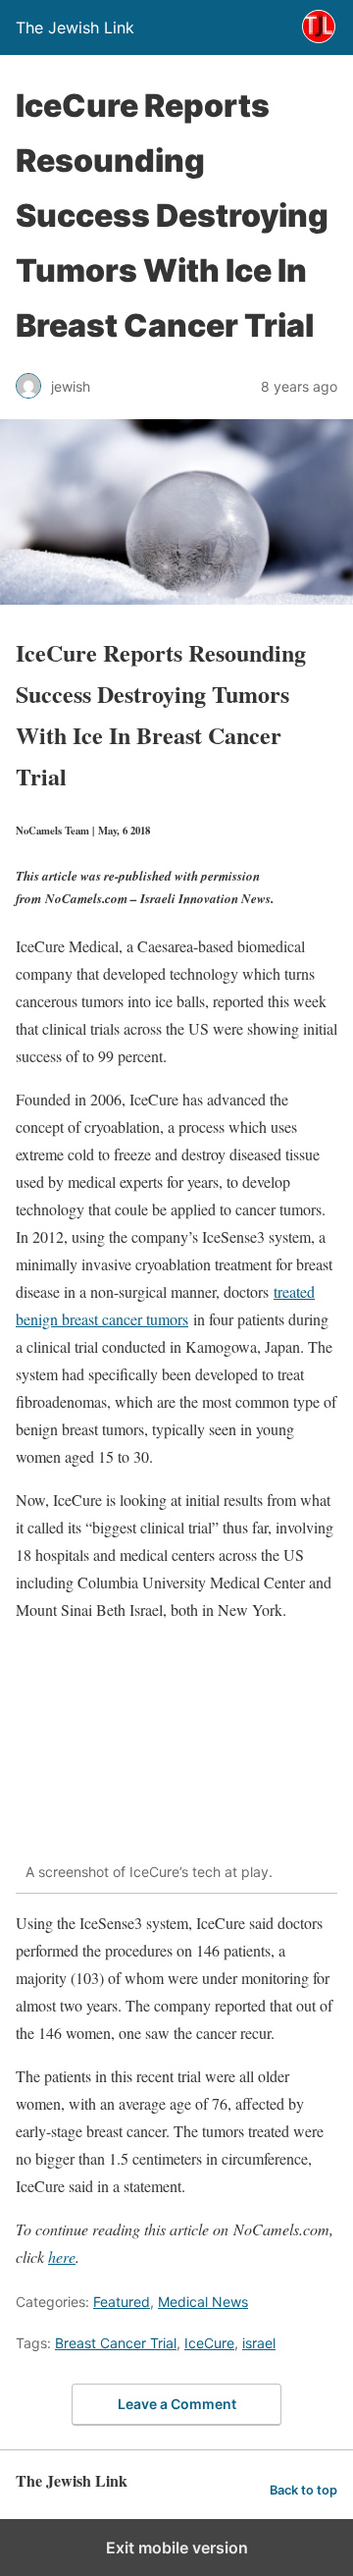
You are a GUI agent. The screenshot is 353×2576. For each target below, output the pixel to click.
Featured (122, 2302)
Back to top (303, 2490)
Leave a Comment (177, 2404)
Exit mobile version (177, 2548)
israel (259, 2343)
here (62, 2256)
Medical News (203, 2302)
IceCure (209, 2343)
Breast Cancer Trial (116, 2343)
